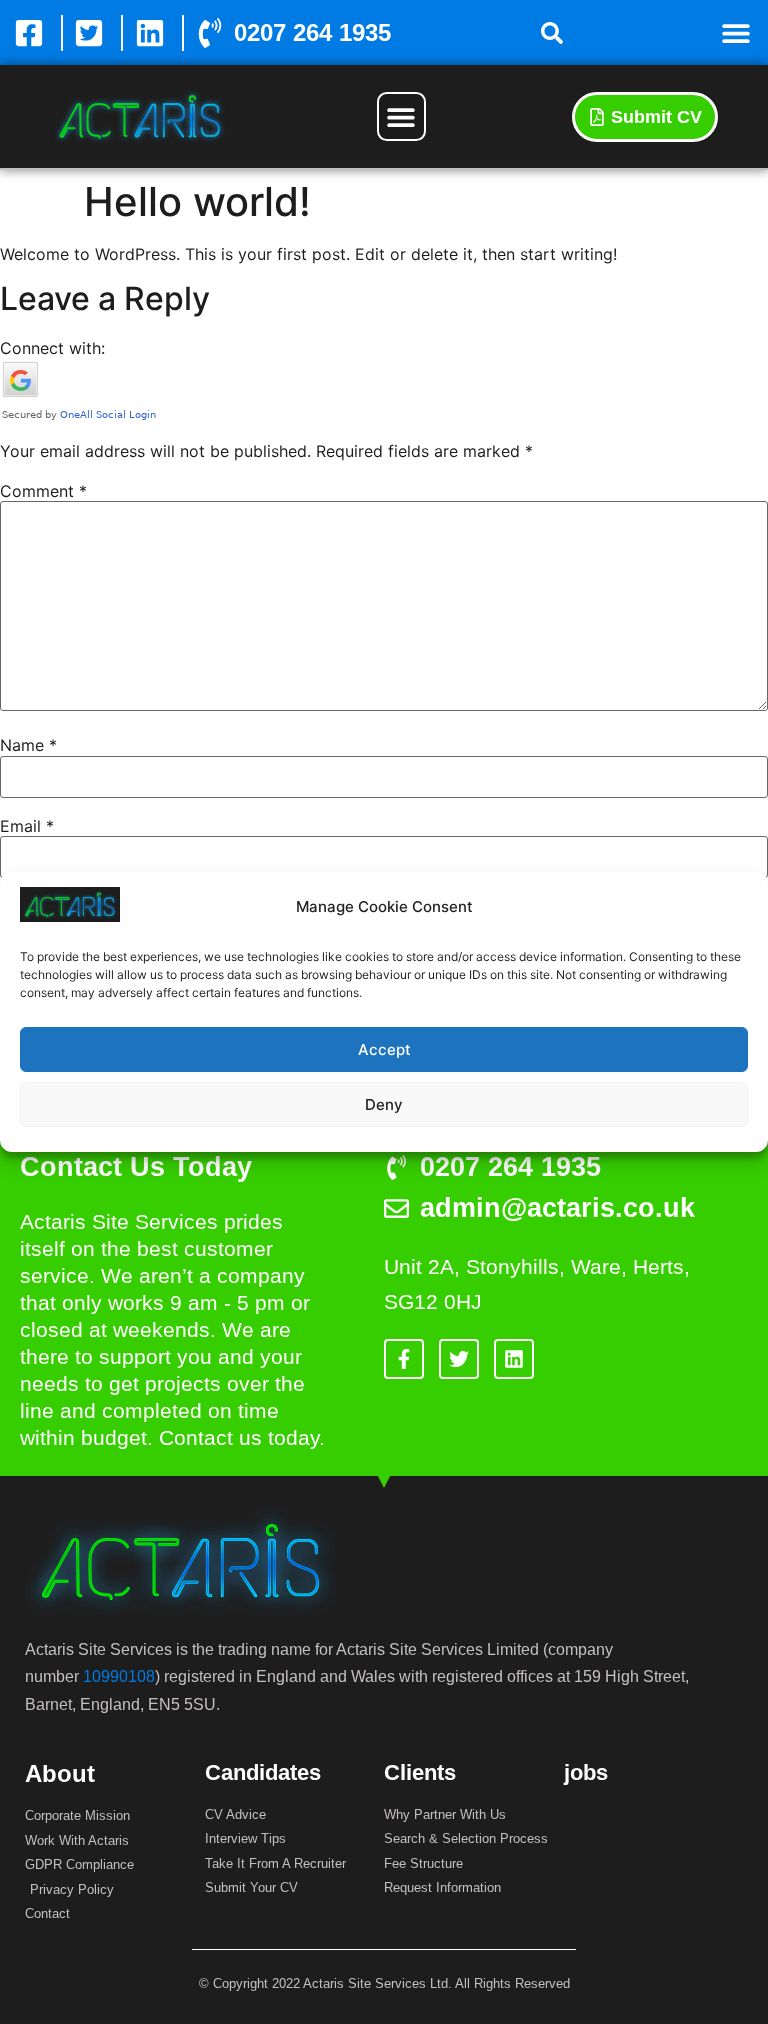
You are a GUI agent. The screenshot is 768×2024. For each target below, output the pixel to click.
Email (27, 826)
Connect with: (52, 348)
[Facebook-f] (404, 1359)
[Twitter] (459, 1359)
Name (28, 745)
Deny (384, 1104)
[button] (552, 33)
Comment (43, 491)
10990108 (119, 1676)
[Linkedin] (514, 1359)
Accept (384, 1049)
